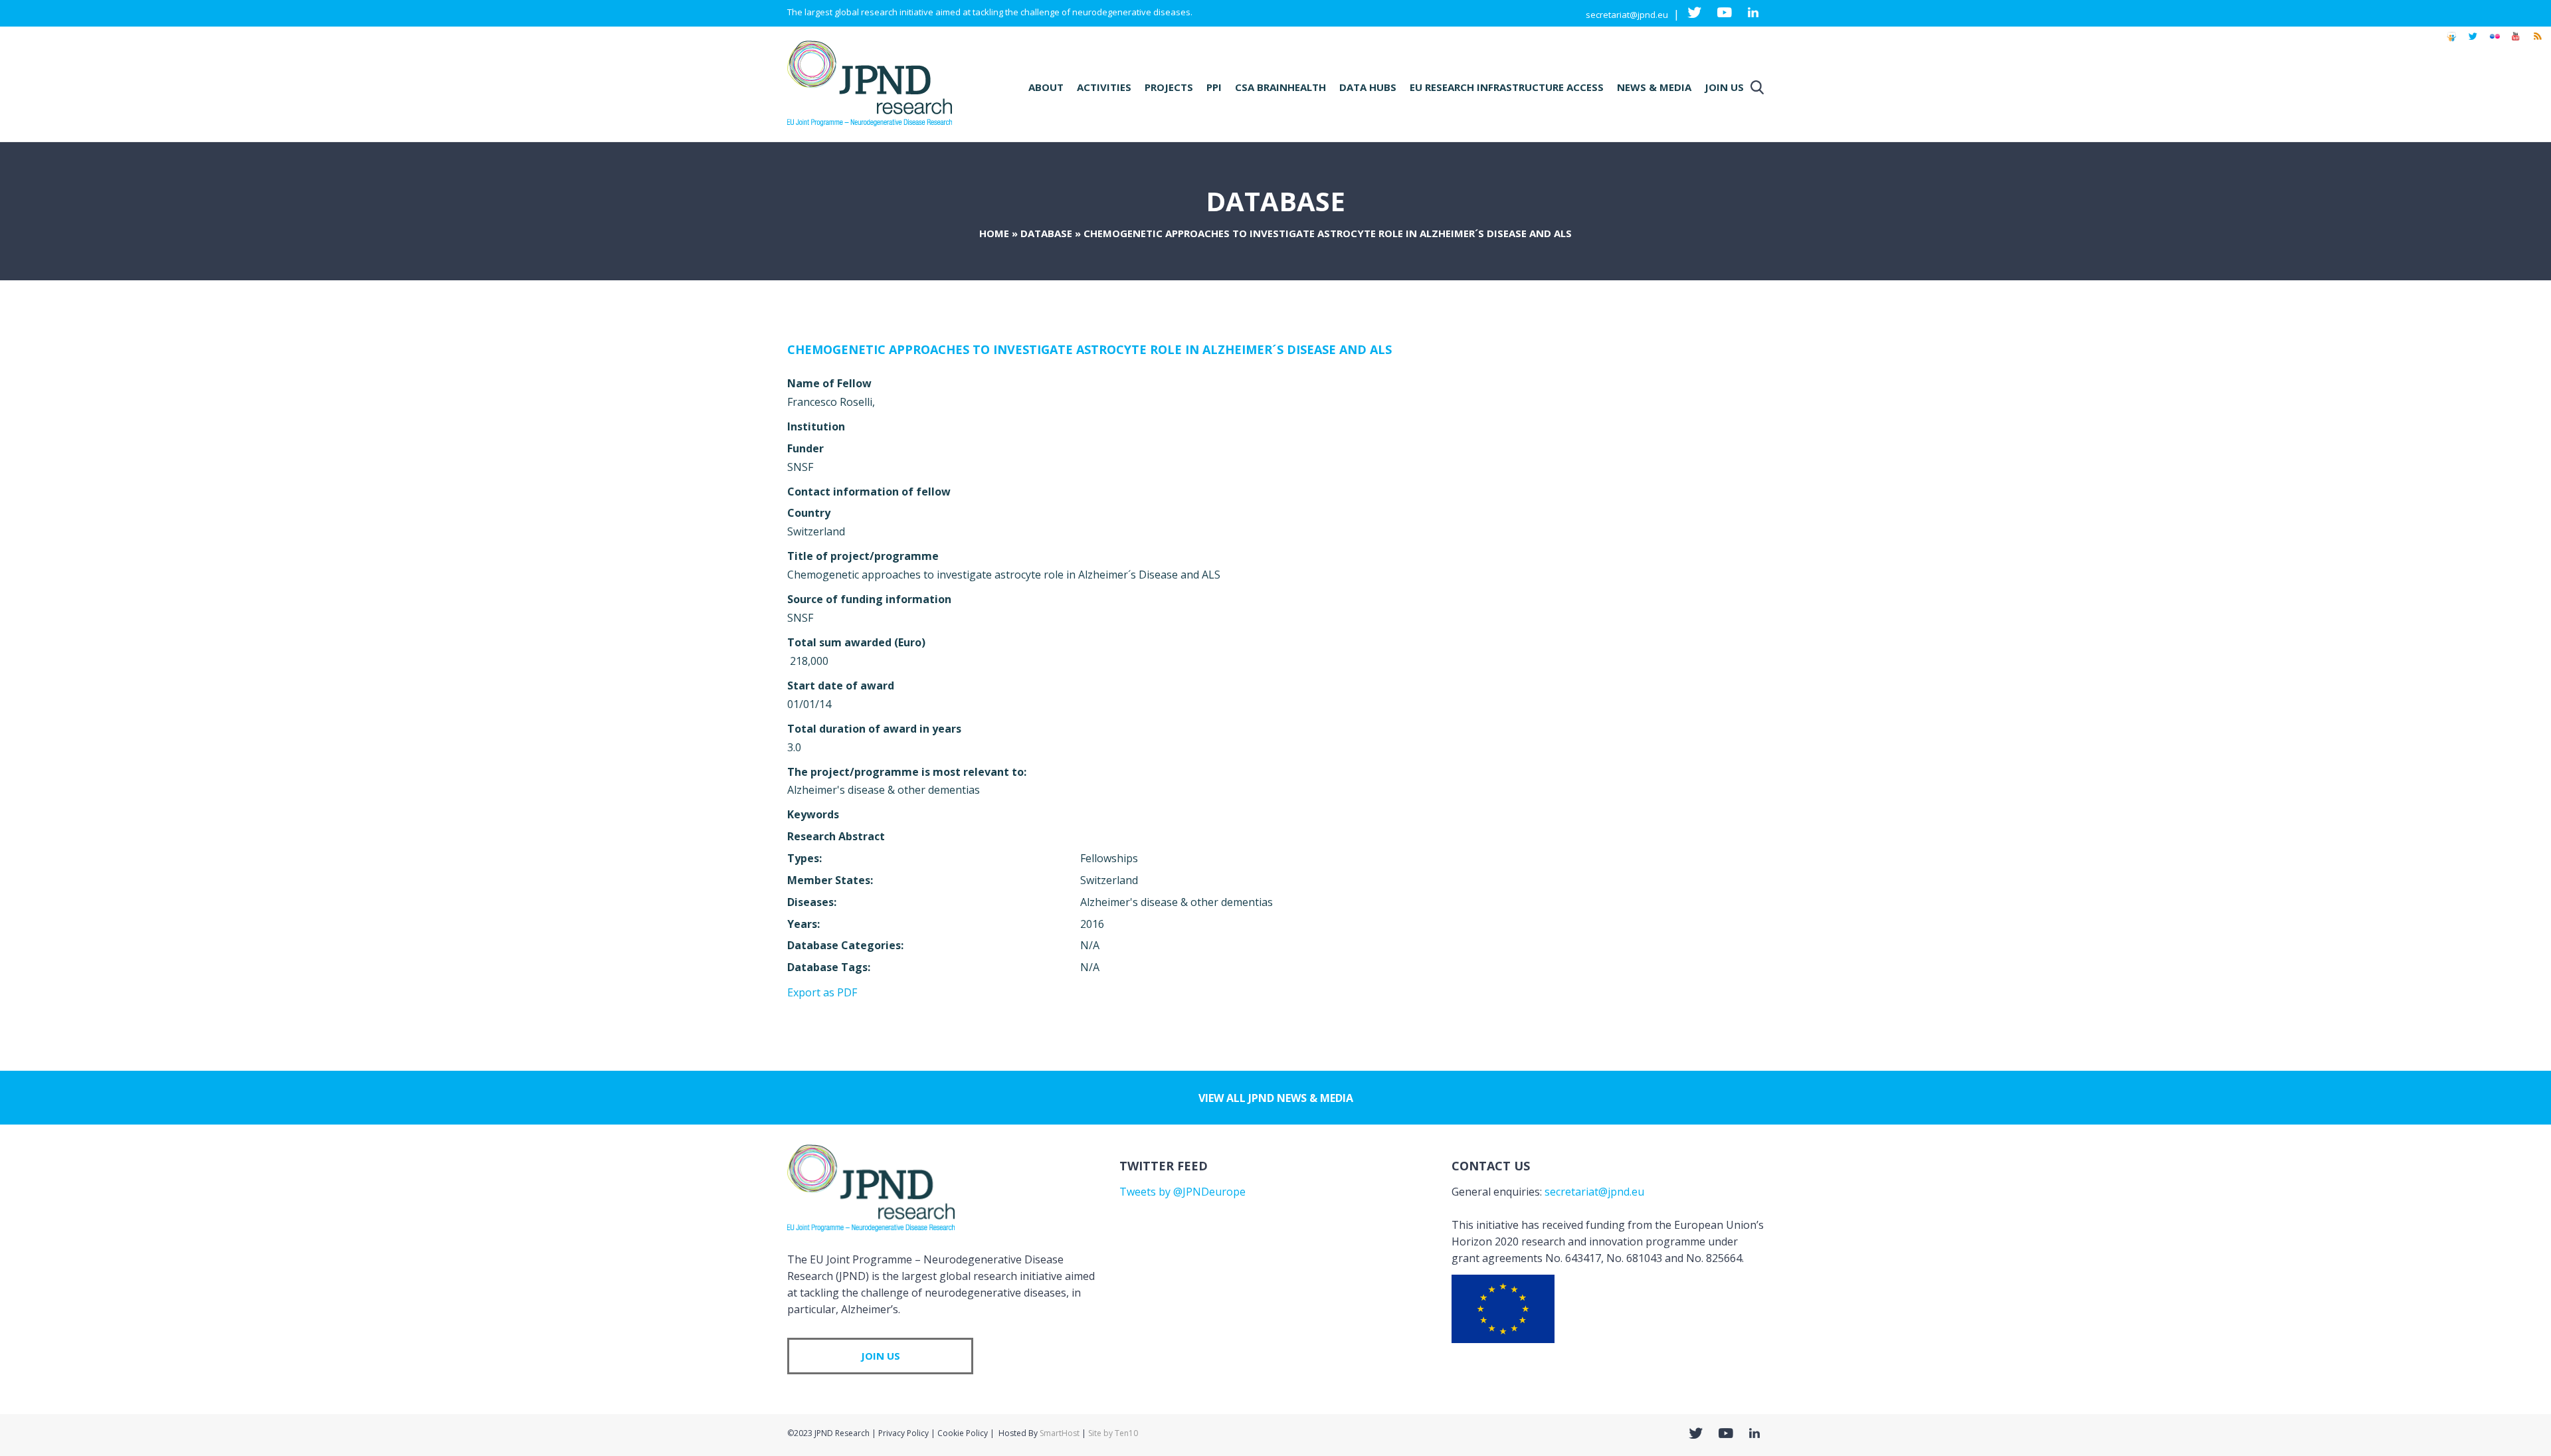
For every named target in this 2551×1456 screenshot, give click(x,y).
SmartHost (1060, 1433)
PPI (1214, 87)
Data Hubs (1368, 87)
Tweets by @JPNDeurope (1182, 1192)
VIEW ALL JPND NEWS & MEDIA (1276, 1098)
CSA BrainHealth (1280, 87)
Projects (1169, 87)
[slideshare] (2451, 43)
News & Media (1654, 87)
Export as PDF (822, 992)
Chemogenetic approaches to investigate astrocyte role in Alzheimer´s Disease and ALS (1089, 349)
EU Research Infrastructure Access (1507, 87)
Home (994, 233)
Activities (1104, 87)
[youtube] (2516, 43)
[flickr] (2495, 43)
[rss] (2537, 43)
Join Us (1724, 87)
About (1046, 87)
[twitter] (2473, 43)
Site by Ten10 (1113, 1433)
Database (1046, 233)
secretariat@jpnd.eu (1627, 15)
